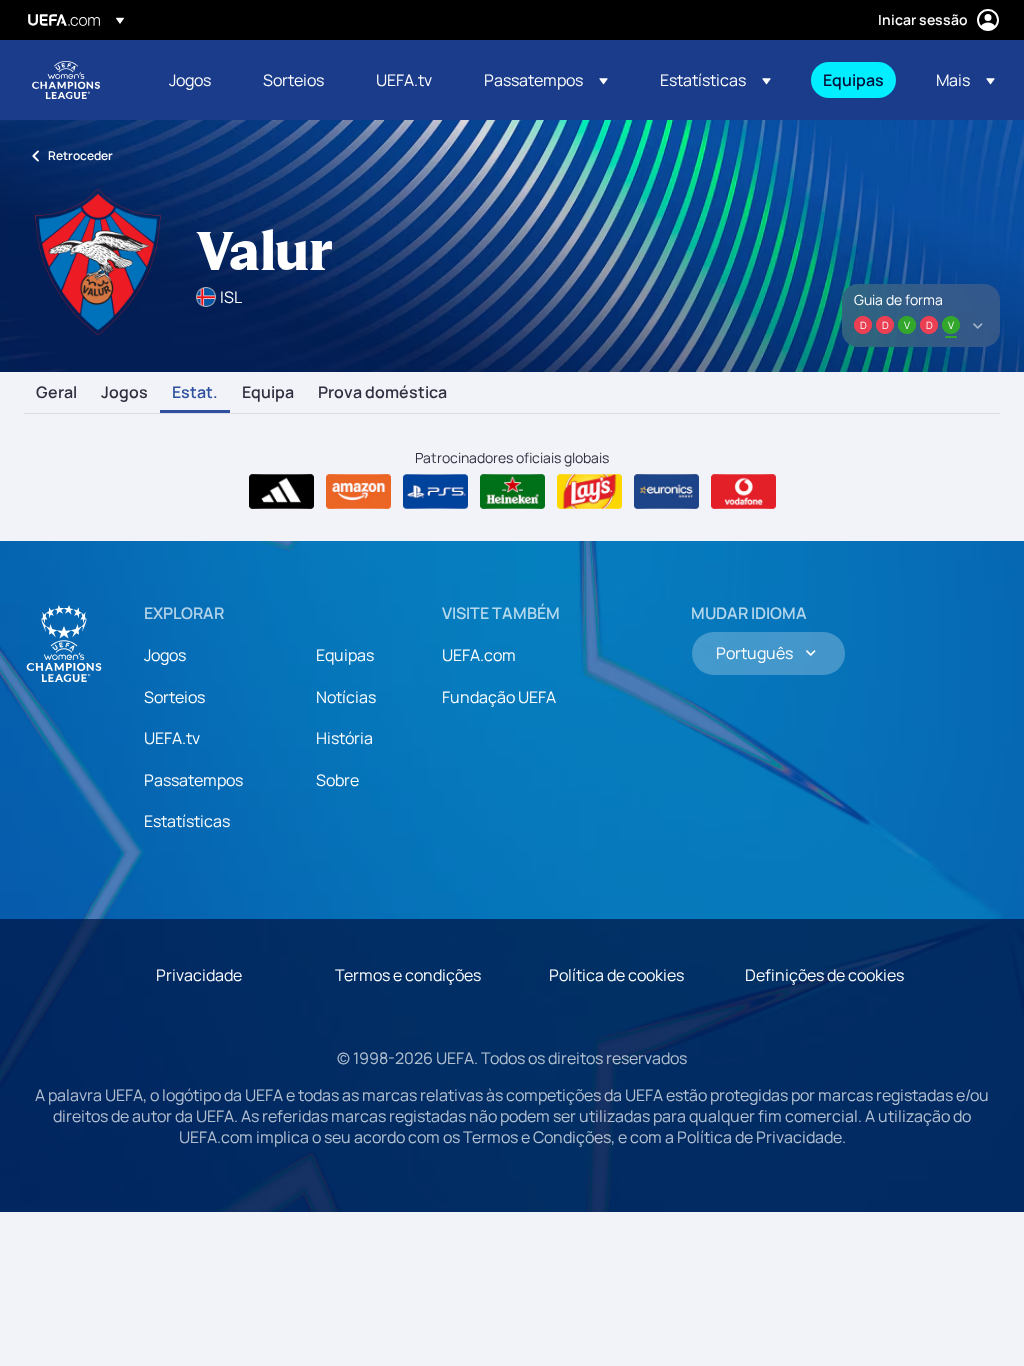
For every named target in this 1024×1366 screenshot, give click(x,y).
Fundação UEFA (499, 697)
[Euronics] (666, 492)
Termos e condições (408, 975)
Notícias (346, 697)
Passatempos (193, 780)
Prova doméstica (382, 393)
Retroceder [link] (80, 155)
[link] (190, 80)
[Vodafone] (743, 492)
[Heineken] (512, 492)
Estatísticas (187, 821)
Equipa (268, 393)
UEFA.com (479, 655)
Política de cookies (616, 975)
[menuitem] (191, 80)
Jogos (124, 393)
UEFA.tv (172, 738)
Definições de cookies (824, 975)
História (344, 738)
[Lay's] (589, 492)
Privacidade (199, 975)
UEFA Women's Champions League (66, 80)
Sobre (337, 780)
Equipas (345, 655)
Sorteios (174, 697)
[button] (546, 80)
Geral (56, 393)
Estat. (195, 393)
